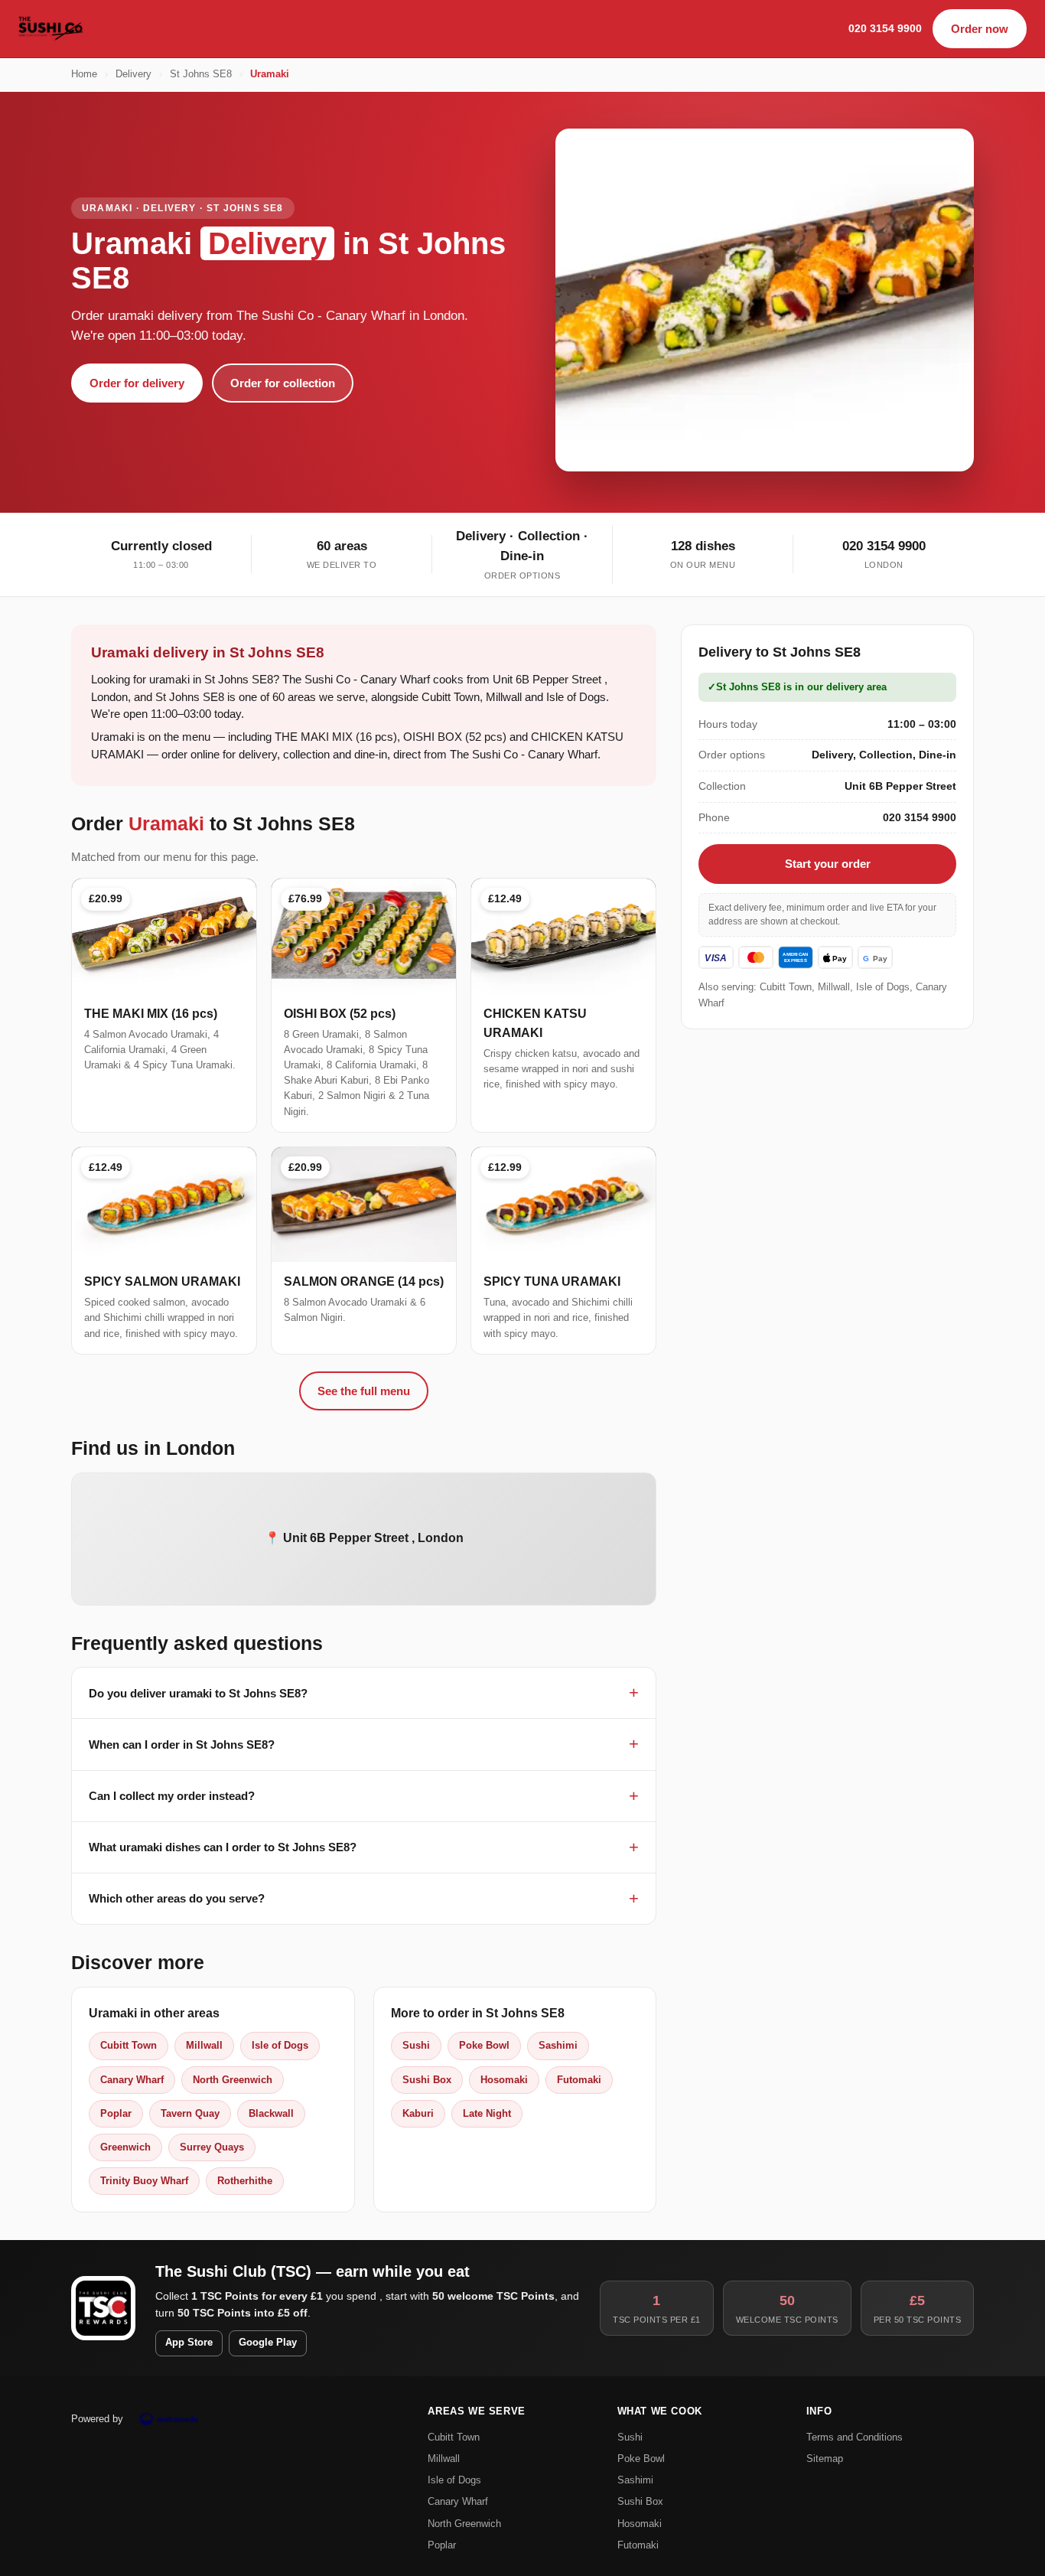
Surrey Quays (212, 2147)
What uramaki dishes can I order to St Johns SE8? (223, 1847)
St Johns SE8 (201, 74)
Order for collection (283, 383)
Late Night (487, 2113)
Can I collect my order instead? (172, 1796)
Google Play (268, 2343)
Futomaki (579, 2080)
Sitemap (825, 2459)
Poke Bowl (484, 2045)
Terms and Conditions (855, 2437)
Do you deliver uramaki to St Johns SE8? (198, 1693)
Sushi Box (427, 2080)
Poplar (116, 2113)
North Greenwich (233, 2080)
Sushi (416, 2045)
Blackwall (271, 2113)
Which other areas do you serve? (177, 1898)
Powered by (97, 2419)
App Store (189, 2343)
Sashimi (558, 2045)
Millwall (204, 2045)
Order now (980, 29)
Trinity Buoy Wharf (144, 2181)
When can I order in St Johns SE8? (182, 1745)
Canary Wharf (132, 2080)
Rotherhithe (245, 2181)
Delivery (133, 74)
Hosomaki (504, 2080)
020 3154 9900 (885, 28)
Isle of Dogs (280, 2045)
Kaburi (418, 2113)
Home (84, 74)
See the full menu (364, 1391)
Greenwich (125, 2147)
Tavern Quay (190, 2113)
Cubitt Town (129, 2045)
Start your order (828, 864)
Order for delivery (137, 383)
